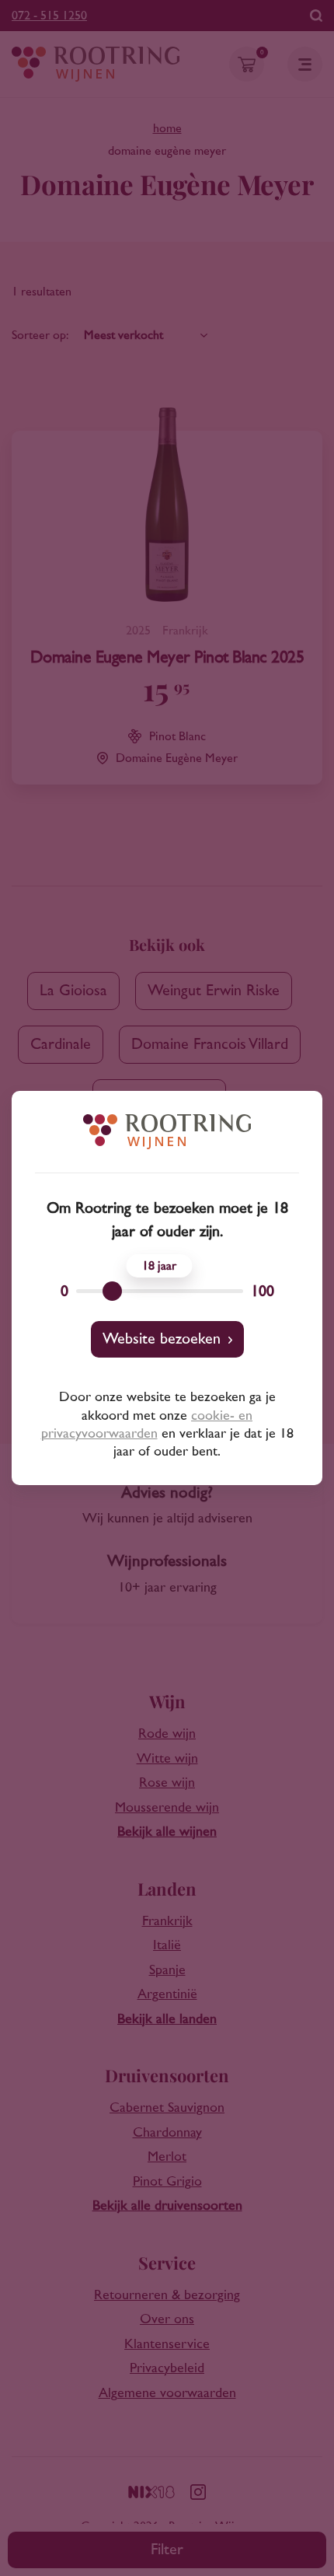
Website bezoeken (162, 1339)
